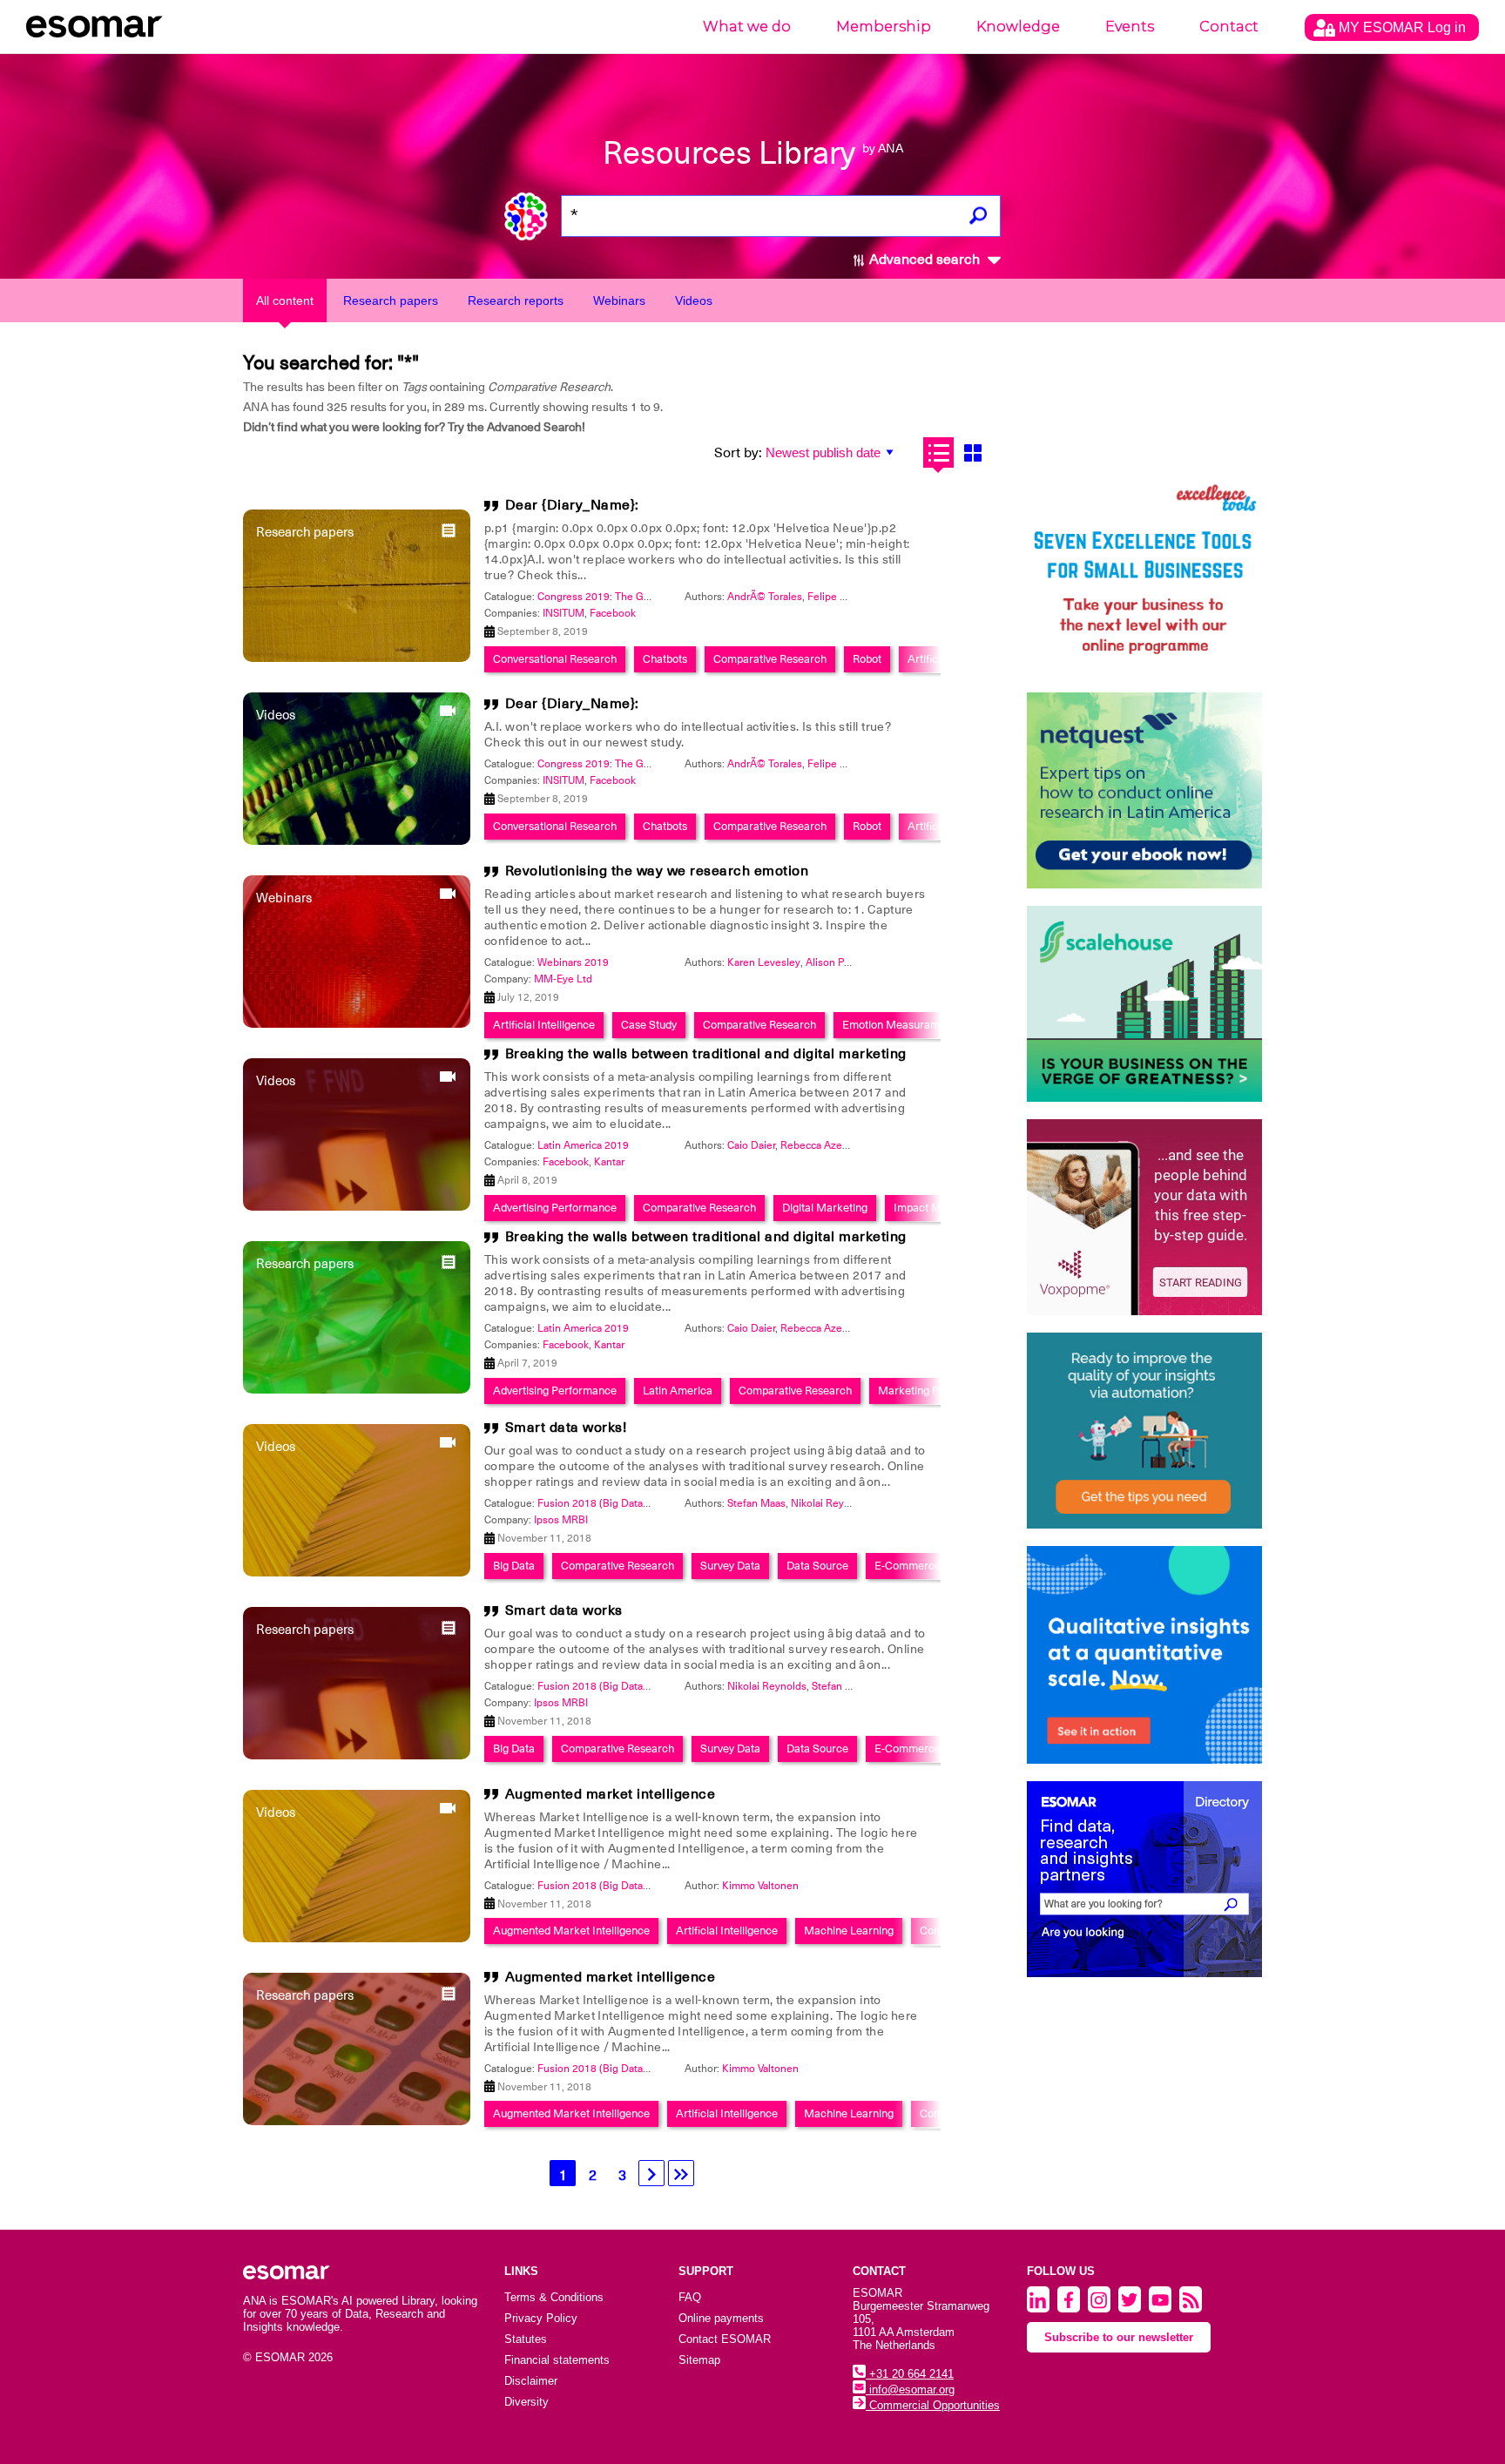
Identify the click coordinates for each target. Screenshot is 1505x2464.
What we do (747, 27)
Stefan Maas (756, 1503)
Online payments (721, 2318)
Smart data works (564, 1610)
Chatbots (665, 659)
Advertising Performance (555, 1208)
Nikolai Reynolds (830, 1503)
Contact (1229, 27)
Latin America (678, 1391)
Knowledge (1018, 27)
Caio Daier (751, 1145)
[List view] (938, 452)
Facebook (613, 613)
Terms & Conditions (554, 2297)
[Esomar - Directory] (1144, 1879)
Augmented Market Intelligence (571, 1931)
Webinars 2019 (573, 962)
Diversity (526, 2402)
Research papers (391, 300)
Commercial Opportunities (933, 2405)
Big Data (514, 1566)
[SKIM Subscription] (1144, 1431)
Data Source (817, 1566)
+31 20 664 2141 (910, 2374)
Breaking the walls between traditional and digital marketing (706, 1054)
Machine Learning (849, 1931)
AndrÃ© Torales (765, 597)
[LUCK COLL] (1144, 1004)
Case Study (649, 1025)
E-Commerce (908, 1566)
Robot (867, 659)
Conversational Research (555, 659)
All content (285, 300)
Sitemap (699, 2360)
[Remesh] (1144, 1655)
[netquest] (1144, 790)
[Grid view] (972, 452)
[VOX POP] (1144, 1217)
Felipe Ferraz (838, 597)
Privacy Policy (541, 2318)
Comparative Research (770, 659)
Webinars (619, 300)
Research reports (516, 300)
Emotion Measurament (899, 1025)
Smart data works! (566, 1428)
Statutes (526, 2339)
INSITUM (564, 613)
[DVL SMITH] (1144, 577)
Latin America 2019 (583, 1145)
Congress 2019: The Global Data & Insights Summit (658, 597)
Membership (884, 27)
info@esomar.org (910, 2390)
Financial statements (557, 2360)
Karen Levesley (764, 962)
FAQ (690, 2297)
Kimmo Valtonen (760, 1886)
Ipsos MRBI (561, 1520)
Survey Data (730, 1566)
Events (1130, 27)
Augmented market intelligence (611, 1794)
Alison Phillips (839, 962)
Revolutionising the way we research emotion (657, 871)
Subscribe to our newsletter (1119, 2337)
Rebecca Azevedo (823, 1145)
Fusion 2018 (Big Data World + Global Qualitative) (655, 1503)
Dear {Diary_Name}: (572, 505)
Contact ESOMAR (725, 2339)
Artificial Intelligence (544, 1025)
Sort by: (738, 453)
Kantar (609, 1162)
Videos (694, 300)
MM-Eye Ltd (563, 979)
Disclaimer (531, 2381)
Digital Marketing (825, 1208)
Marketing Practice (926, 1391)
